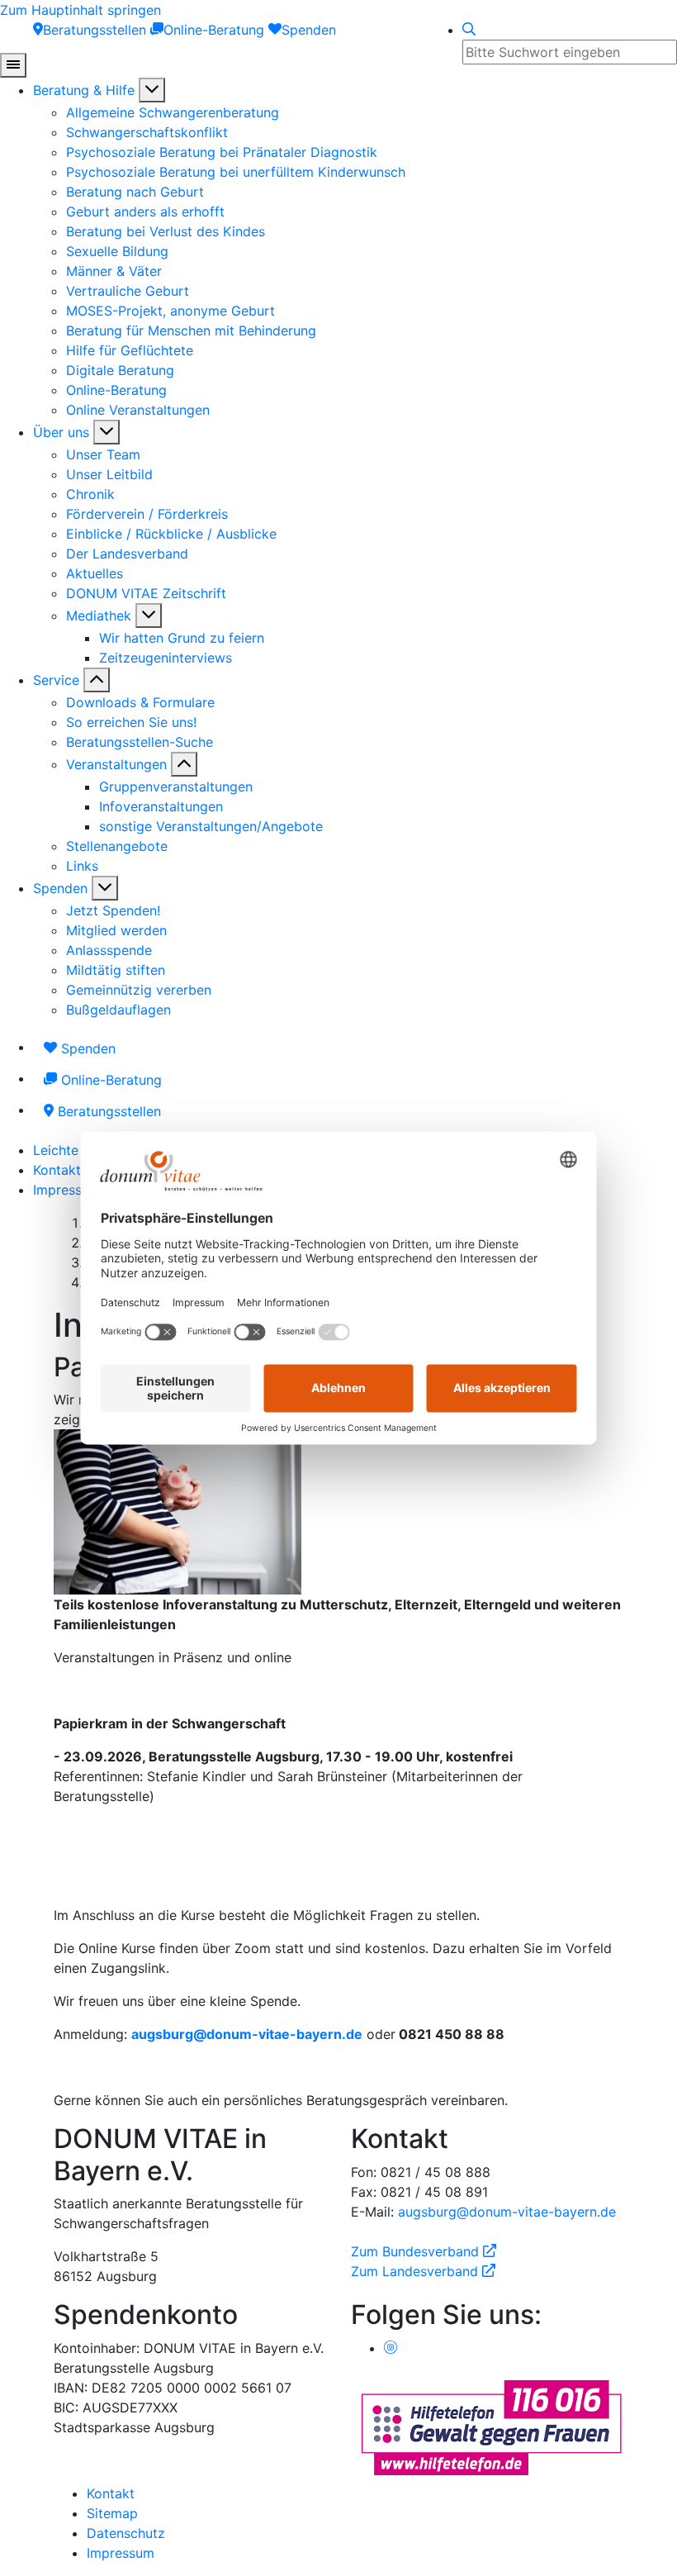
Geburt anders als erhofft (145, 211)
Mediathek (99, 615)
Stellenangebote (117, 846)
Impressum (67, 1190)
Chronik (90, 494)
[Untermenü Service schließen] (97, 680)
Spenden (60, 888)
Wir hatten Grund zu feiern (182, 638)
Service (56, 680)
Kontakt (57, 1170)
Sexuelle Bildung (117, 251)
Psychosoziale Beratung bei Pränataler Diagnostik (222, 152)
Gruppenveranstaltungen (176, 787)
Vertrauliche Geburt (128, 291)
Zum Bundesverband (424, 2251)
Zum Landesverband (423, 2271)
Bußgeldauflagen (118, 1010)
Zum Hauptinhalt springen (80, 10)
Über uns (61, 432)
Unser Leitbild (109, 474)
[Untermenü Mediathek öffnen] (149, 615)
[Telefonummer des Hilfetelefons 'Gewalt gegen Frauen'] (491, 2426)
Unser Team (103, 454)
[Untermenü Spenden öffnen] (105, 888)
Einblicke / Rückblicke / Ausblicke (171, 534)
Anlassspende (109, 950)
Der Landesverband (127, 554)
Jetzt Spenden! (113, 910)
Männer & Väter (114, 271)
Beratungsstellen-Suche (140, 742)
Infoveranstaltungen (161, 806)
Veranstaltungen (116, 764)
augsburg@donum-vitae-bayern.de (507, 2212)
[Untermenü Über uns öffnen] (107, 432)
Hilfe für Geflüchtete (130, 350)
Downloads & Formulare (140, 702)
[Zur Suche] (469, 30)
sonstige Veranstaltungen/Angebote (211, 826)
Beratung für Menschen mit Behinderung (191, 330)
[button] (247, 2034)
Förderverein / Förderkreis (147, 514)
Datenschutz (126, 2533)
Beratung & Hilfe (84, 90)
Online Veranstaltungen (138, 410)
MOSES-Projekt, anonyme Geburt (170, 311)
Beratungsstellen (107, 1111)
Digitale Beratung (120, 370)
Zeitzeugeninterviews (166, 658)
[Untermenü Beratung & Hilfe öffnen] (152, 90)
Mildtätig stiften (116, 970)
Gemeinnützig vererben (139, 990)
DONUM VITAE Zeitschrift (146, 593)
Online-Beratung (116, 390)
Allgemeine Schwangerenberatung (173, 112)
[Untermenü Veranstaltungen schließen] (184, 764)
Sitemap (112, 2513)
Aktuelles (95, 573)
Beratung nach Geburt (135, 192)
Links (82, 866)
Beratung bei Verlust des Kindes (166, 231)
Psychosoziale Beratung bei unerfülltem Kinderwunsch (236, 172)
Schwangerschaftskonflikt (147, 132)
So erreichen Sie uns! (131, 722)
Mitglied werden (116, 930)
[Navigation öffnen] (13, 65)
